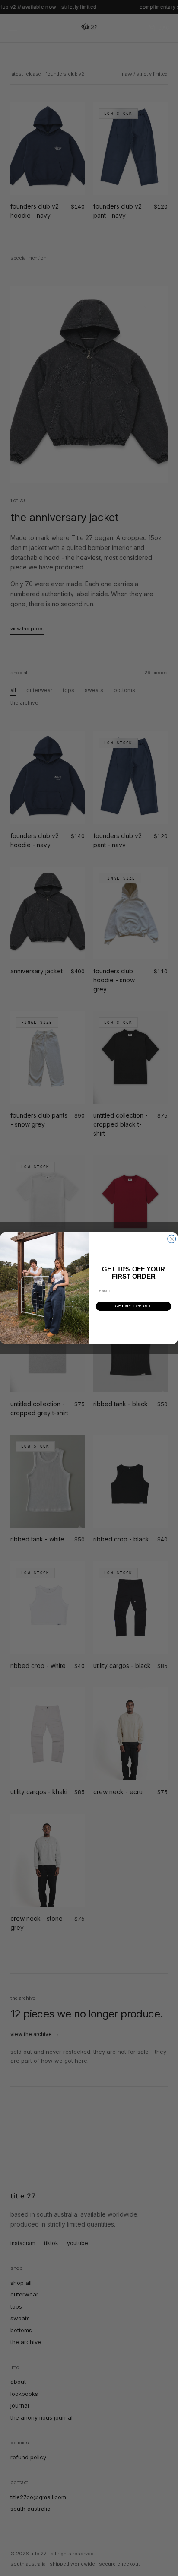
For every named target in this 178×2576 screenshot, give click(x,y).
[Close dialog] (172, 1239)
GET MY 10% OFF (133, 1306)
